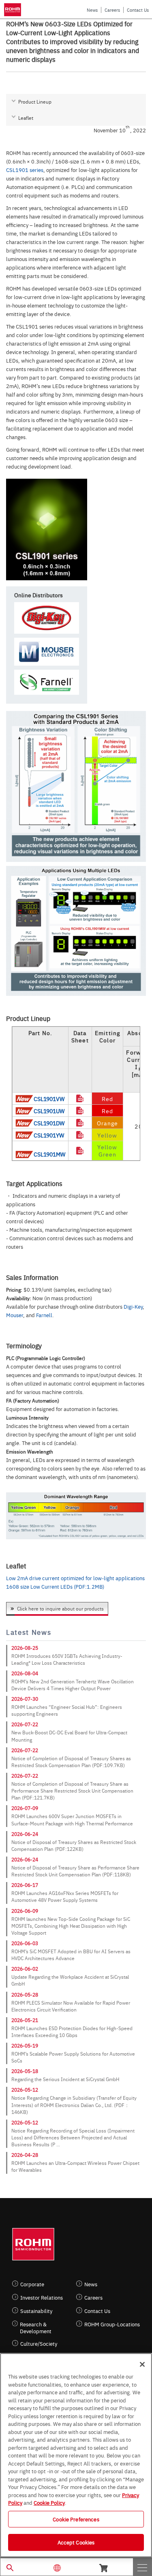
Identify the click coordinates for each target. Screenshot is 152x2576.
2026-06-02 (25, 1969)
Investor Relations (42, 2297)
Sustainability (36, 2311)
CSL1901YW (49, 1135)
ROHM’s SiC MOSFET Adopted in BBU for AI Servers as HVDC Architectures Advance (71, 1955)
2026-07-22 (25, 1724)
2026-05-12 (25, 2090)
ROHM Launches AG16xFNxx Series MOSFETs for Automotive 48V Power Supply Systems (65, 1896)
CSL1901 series (25, 170)
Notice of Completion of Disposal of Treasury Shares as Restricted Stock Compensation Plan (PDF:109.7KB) (71, 1762)
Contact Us (138, 10)
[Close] (142, 2364)
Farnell (44, 1315)
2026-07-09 (25, 1808)
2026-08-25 (25, 1648)
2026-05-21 (25, 2020)
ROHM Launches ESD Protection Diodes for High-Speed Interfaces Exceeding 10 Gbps (72, 2032)
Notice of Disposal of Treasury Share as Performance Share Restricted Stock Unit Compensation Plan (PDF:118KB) (75, 1871)
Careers (112, 10)
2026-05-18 (25, 2071)
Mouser (15, 1315)
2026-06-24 (25, 1834)
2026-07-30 (25, 1699)
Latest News (29, 1632)
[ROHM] (14, 10)
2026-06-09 (25, 1911)
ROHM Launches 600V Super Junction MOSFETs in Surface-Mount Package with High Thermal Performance (72, 1820)
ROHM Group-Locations (112, 2324)
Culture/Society (39, 2344)
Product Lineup (35, 102)
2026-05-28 (25, 1995)
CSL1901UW (49, 1111)
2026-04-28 (25, 2155)
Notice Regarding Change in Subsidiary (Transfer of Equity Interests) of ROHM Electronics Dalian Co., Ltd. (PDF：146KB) (74, 2105)
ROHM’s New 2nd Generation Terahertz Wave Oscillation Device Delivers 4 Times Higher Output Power (73, 1685)
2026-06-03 (25, 1943)
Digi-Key (133, 1306)
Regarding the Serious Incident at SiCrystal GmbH (65, 2079)
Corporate (32, 2284)
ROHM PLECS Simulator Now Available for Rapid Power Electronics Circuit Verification (71, 2006)
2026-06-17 (25, 1885)
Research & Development (36, 2328)
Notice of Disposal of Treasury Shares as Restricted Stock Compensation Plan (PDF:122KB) (74, 1845)
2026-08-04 (25, 1673)
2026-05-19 (25, 2046)
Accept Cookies (76, 2542)
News (92, 10)
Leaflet (26, 118)
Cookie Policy (49, 2502)
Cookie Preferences (76, 2519)
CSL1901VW (49, 1099)
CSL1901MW (49, 1154)
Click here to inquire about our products (60, 1608)
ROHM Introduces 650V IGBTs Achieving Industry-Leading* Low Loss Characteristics (67, 1659)
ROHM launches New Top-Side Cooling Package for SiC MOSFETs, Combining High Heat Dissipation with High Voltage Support (71, 1926)
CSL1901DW (49, 1123)
